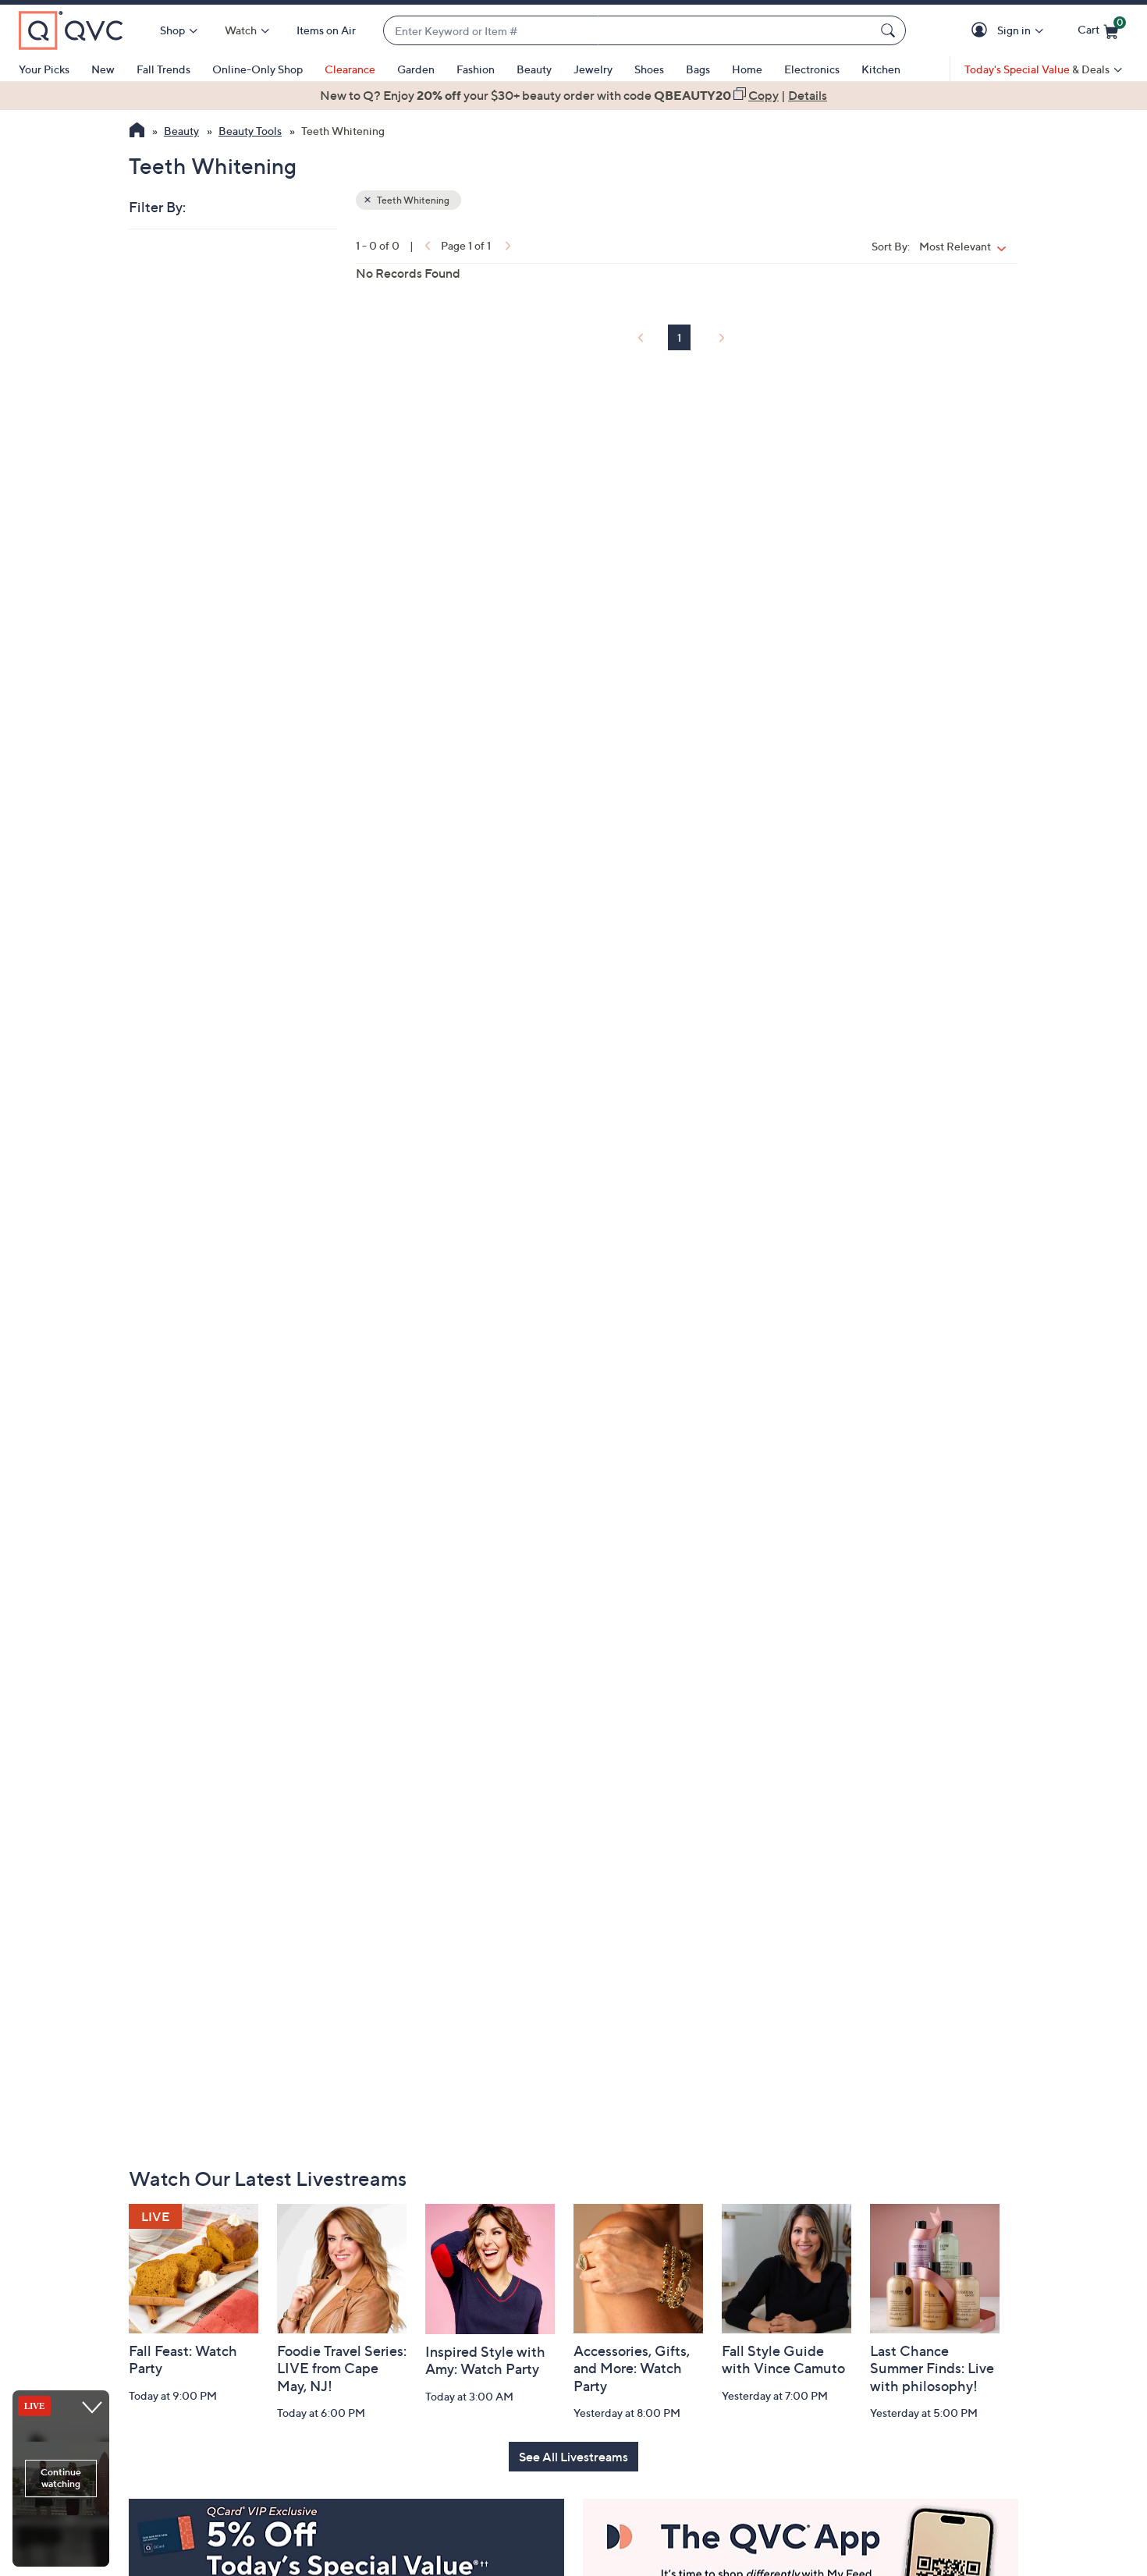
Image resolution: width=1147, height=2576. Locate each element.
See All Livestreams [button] (573, 2457)
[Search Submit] (890, 30)
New (103, 69)
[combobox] (629, 31)
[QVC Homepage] (137, 132)
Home (747, 69)
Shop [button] (172, 30)
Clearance (350, 69)
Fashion (476, 69)
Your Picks (44, 69)
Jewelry (593, 69)
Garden (416, 69)
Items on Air (326, 30)
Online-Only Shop (257, 69)
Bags (698, 69)
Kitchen (881, 69)
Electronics (812, 69)
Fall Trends (163, 69)
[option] (573, 95)
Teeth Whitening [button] (412, 200)
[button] (982, 31)
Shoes (649, 69)
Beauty (534, 69)
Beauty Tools (250, 131)
